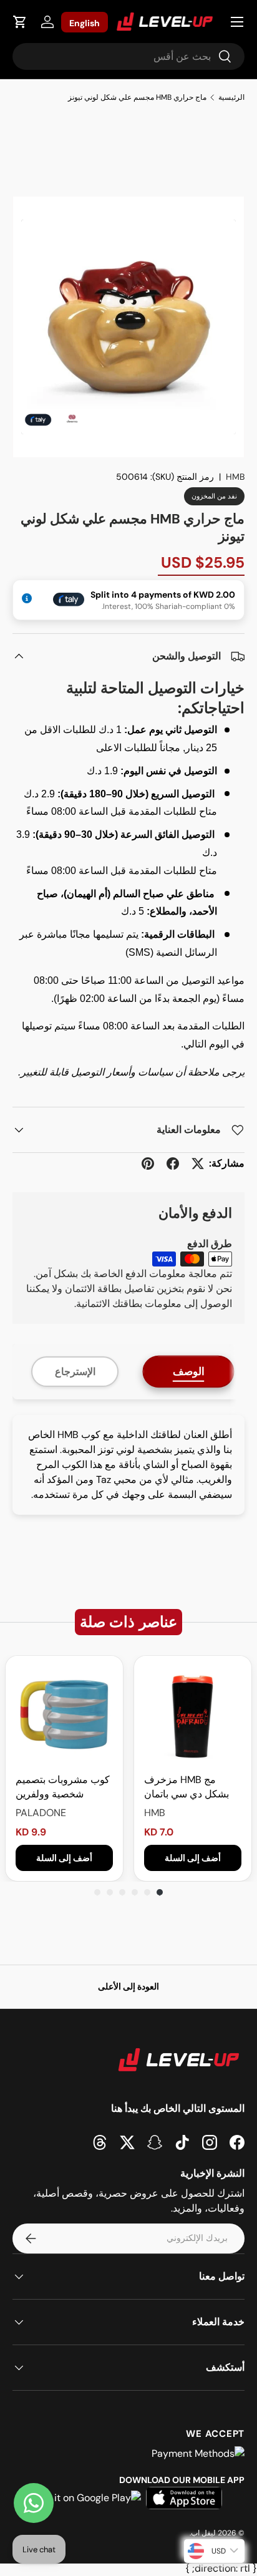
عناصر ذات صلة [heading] (128, 1622)
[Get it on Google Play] (88, 2498)
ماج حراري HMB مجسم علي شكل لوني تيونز (137, 97)
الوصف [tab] (188, 1371)
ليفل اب (203, 2533)
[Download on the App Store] (184, 2498)
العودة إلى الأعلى (128, 1986)
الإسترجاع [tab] (75, 1372)
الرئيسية (231, 97)
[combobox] (128, 56)
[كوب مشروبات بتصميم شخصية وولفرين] (64, 1714)
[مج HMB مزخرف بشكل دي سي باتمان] (193, 1714)
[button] (20, 22)
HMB (235, 477)
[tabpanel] (128, 1465)
